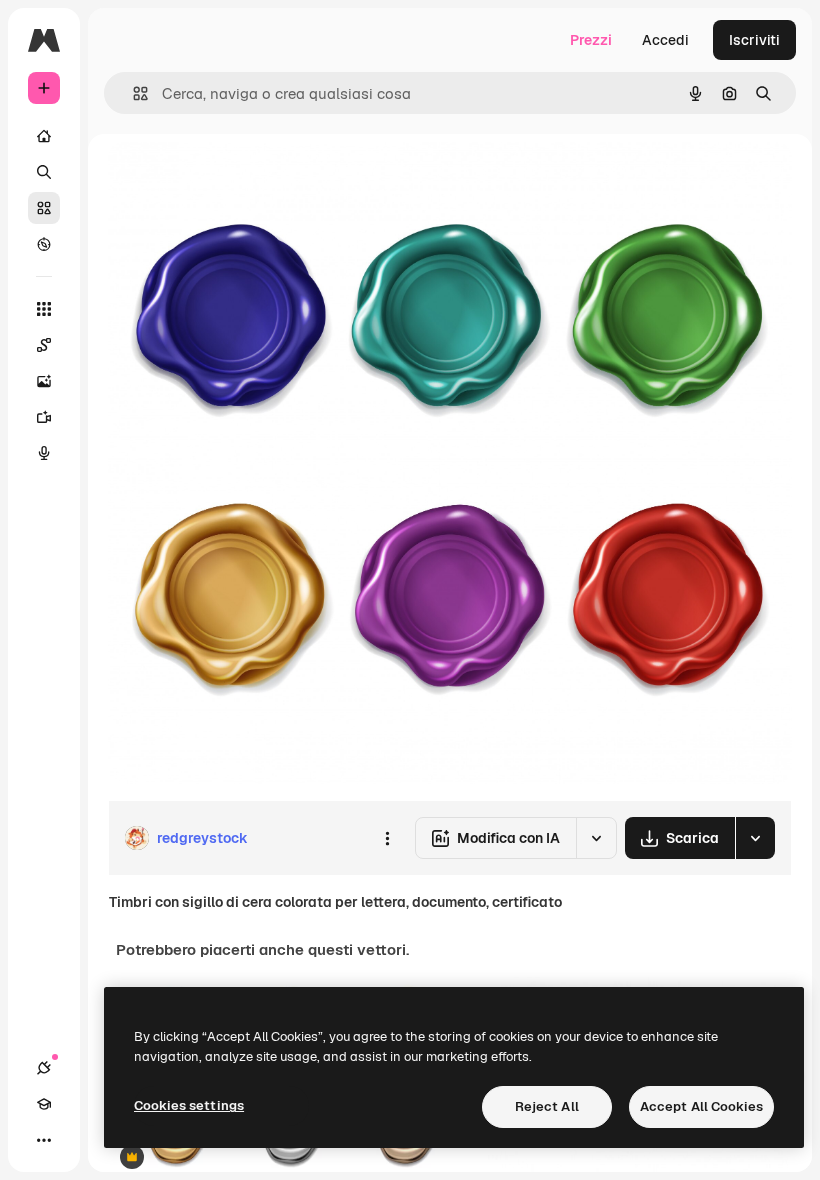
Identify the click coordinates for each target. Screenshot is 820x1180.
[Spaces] (44, 345)
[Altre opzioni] (387, 838)
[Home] (44, 136)
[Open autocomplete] (132, 93)
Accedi (665, 40)
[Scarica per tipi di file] (755, 838)
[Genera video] (44, 417)
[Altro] (44, 1140)
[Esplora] (44, 244)
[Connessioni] (44, 1068)
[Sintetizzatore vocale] (44, 453)
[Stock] (44, 208)
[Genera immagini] (44, 381)
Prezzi (591, 40)
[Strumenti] (44, 309)
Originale (240, 179)
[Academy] (44, 1104)
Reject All (547, 1106)
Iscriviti (754, 40)
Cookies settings (189, 1105)
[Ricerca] (44, 172)
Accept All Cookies (701, 1106)
